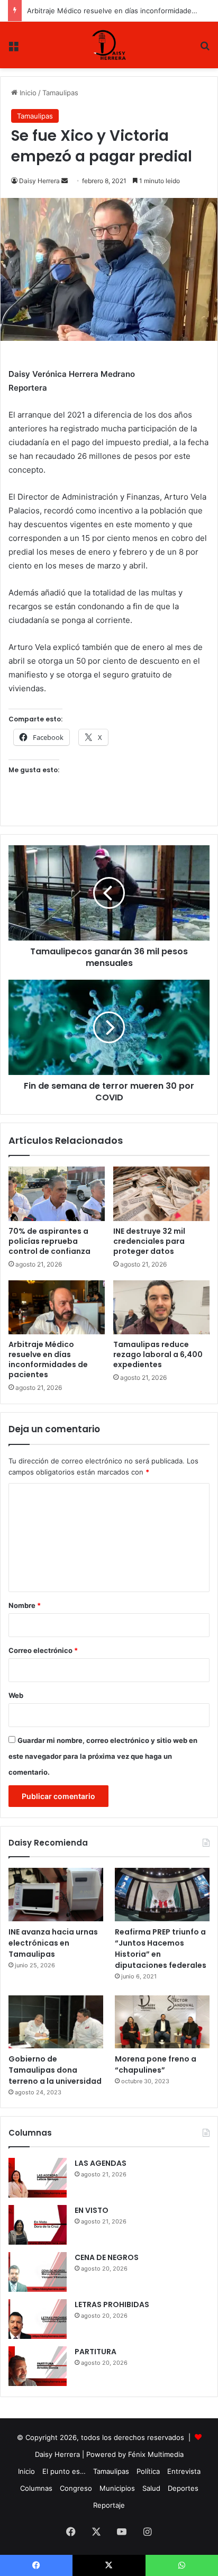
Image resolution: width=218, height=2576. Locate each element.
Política (148, 2471)
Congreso (76, 2488)
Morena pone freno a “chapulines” (156, 2064)
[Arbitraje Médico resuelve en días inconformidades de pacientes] (57, 1308)
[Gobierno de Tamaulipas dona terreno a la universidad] (56, 2022)
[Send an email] (65, 181)
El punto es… (64, 2471)
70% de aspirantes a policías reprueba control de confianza (49, 1241)
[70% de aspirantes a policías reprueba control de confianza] (57, 1194)
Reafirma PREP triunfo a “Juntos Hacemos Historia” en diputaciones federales (161, 1949)
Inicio (27, 93)
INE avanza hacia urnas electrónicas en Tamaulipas (53, 1943)
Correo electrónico (43, 1650)
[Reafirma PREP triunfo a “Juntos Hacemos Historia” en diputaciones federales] (162, 1895)
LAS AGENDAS (101, 2163)
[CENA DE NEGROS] (38, 2272)
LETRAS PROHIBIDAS (112, 2304)
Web (16, 1695)
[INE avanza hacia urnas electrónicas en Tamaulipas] (56, 1895)
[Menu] (13, 49)
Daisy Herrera (39, 181)
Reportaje (109, 2505)
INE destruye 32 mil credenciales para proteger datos (149, 1241)
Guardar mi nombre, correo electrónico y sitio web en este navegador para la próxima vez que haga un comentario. (103, 1756)
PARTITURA (96, 2352)
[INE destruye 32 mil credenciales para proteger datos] (161, 1194)
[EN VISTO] (38, 2225)
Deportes (183, 2488)
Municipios (117, 2488)
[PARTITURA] (38, 2366)
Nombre (25, 1605)
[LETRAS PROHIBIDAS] (38, 2319)
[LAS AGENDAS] (38, 2178)
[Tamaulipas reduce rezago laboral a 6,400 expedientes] (161, 1308)
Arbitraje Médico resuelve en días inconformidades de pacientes (48, 1359)
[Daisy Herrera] (109, 45)
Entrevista (184, 2471)
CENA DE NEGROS (107, 2257)
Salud (151, 2488)
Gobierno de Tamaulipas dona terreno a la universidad (55, 2070)
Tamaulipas (60, 93)
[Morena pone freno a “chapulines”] (162, 2022)
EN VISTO (92, 2210)
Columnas (36, 2488)
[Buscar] (205, 49)
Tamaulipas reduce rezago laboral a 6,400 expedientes (158, 1354)
